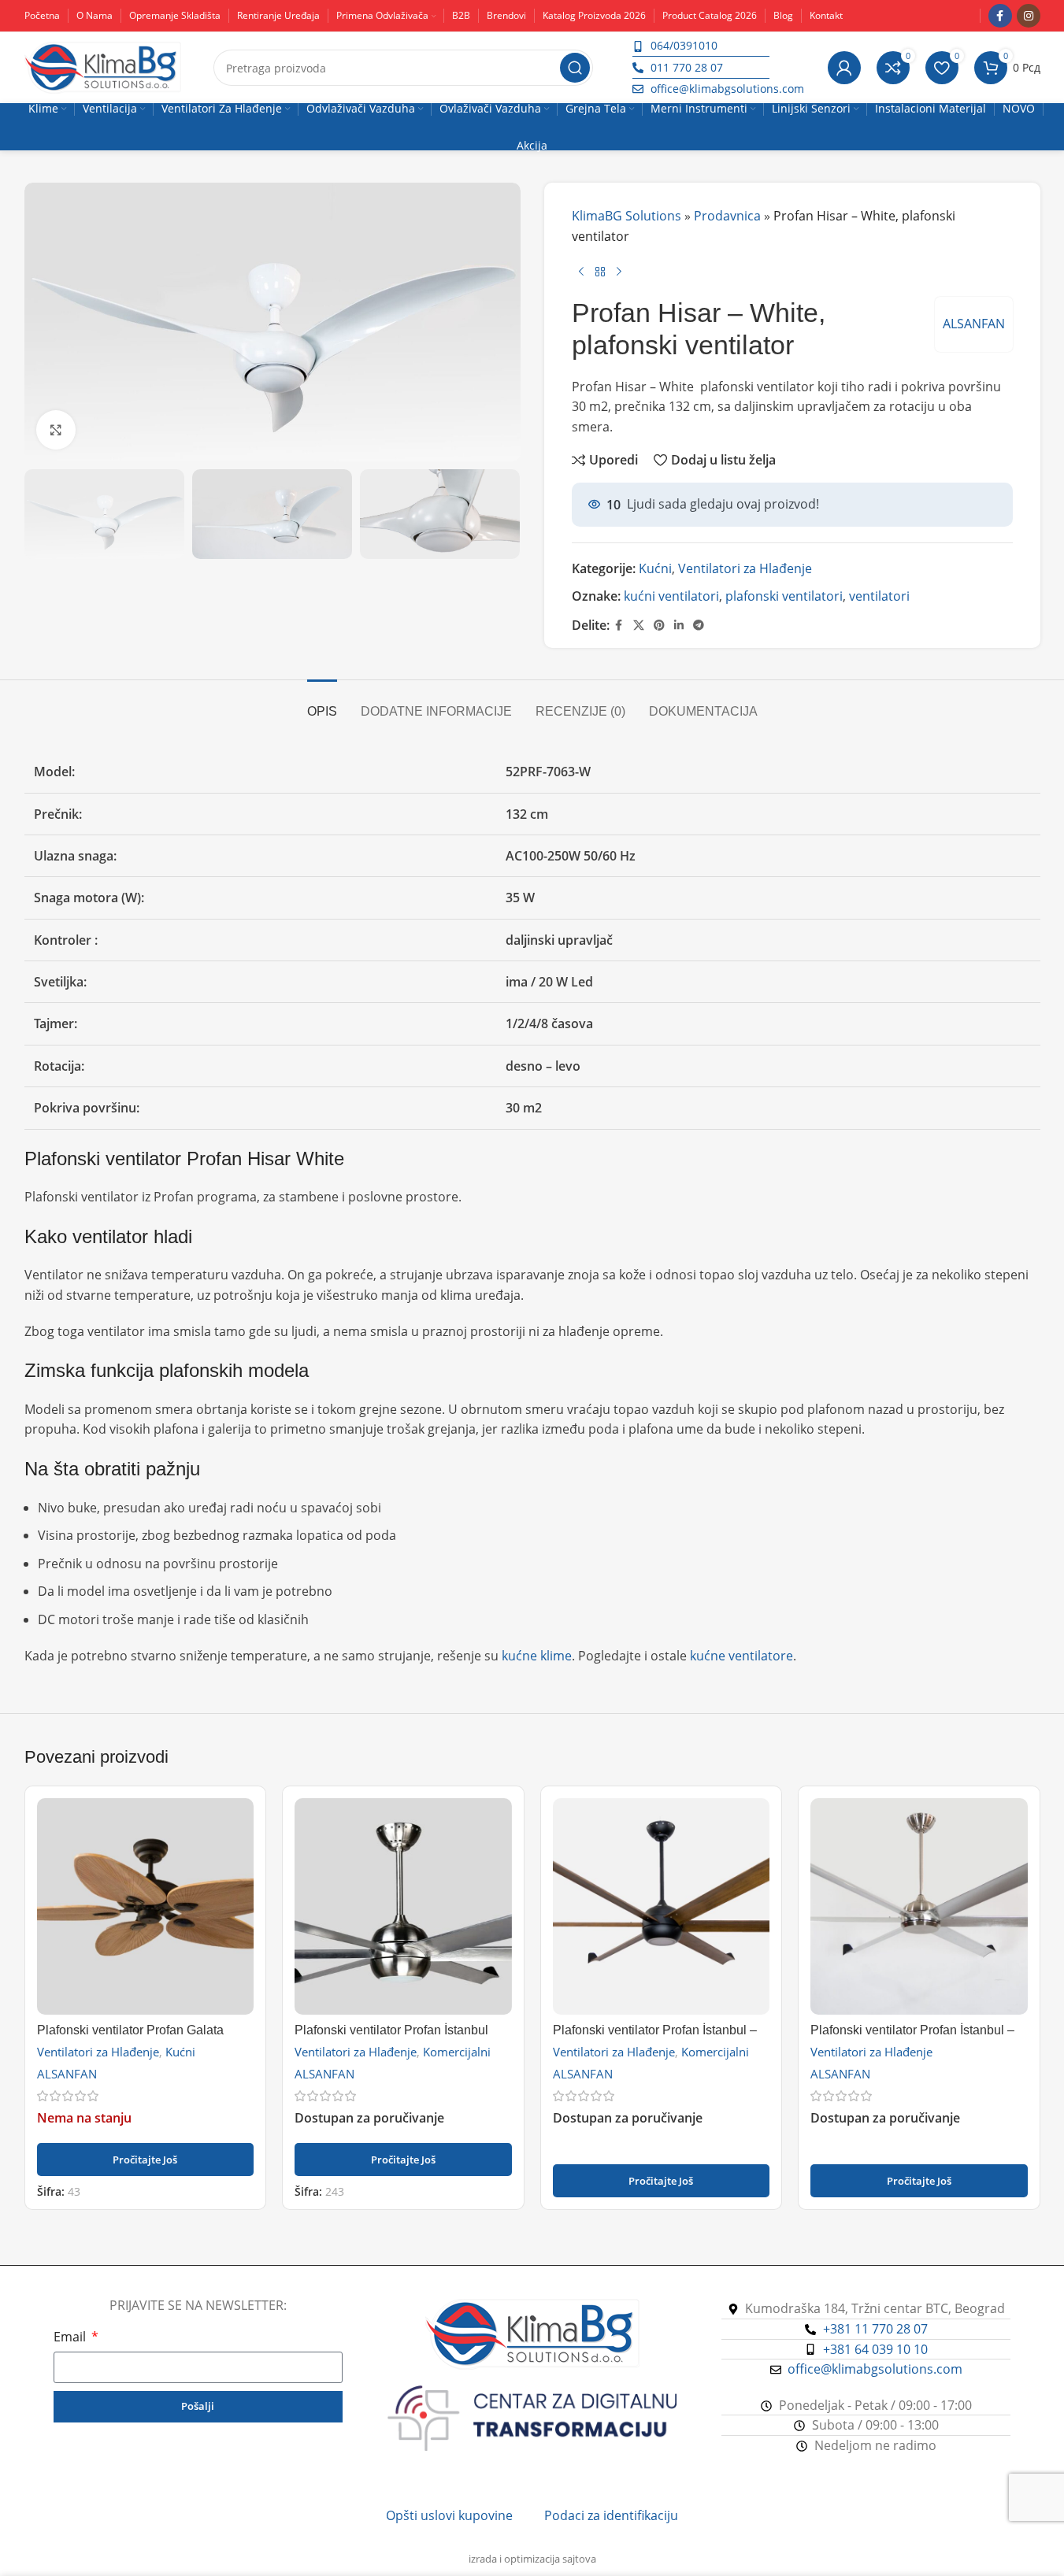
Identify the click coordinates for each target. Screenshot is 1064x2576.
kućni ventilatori (671, 596)
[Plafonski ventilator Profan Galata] (146, 1907)
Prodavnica (727, 216)
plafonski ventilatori (784, 596)
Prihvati (1005, 2547)
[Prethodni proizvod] (581, 272)
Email (71, 2337)
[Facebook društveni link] (1000, 16)
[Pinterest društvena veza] (659, 625)
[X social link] (639, 625)
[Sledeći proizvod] (619, 272)
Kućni (655, 568)
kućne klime (537, 1656)
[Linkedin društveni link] (679, 625)
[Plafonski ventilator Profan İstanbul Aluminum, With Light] (403, 1907)
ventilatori (879, 596)
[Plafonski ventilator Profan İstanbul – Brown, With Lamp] (662, 1907)
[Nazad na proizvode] (600, 272)
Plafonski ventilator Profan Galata (130, 2030)
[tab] (322, 703)
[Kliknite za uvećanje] (56, 430)
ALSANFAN (974, 324)
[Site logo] (103, 66)
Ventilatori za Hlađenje (745, 568)
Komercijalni (457, 2052)
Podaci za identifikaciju (611, 2515)
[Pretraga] (575, 68)
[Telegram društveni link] (699, 625)
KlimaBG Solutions (627, 216)
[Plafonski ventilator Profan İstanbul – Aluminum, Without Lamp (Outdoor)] (919, 1907)
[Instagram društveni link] (1029, 16)
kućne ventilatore (741, 1656)
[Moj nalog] (844, 68)
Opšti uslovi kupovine (449, 2515)
